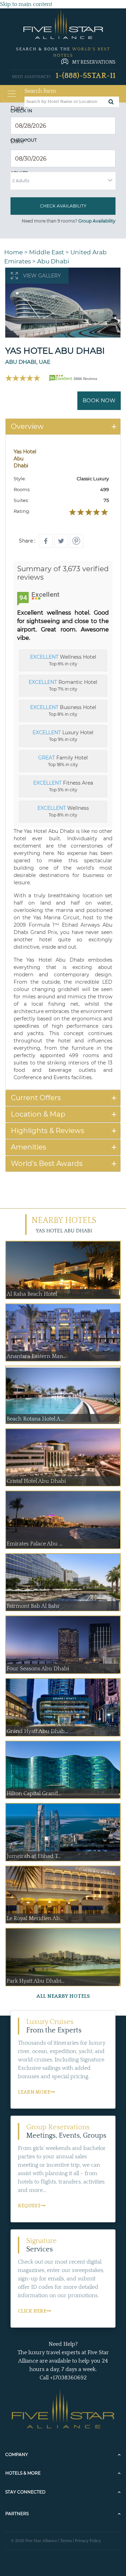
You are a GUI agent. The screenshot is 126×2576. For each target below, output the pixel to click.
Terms (66, 2541)
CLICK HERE (32, 2311)
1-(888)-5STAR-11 (86, 76)
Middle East (47, 252)
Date (19, 108)
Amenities (29, 1147)
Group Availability (97, 221)
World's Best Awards (47, 1163)
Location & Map (38, 1114)
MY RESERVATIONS (94, 62)
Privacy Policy (88, 2541)
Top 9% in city (63, 736)
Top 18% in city (63, 761)
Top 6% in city (63, 660)
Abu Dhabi (53, 261)
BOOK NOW (99, 400)
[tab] (63, 427)
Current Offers (36, 1098)
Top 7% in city (63, 685)
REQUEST (29, 2206)
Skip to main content (26, 4)
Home (13, 252)
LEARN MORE (34, 2092)
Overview (27, 426)
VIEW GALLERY (42, 276)
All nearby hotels (63, 1996)
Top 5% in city (63, 786)
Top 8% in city (63, 710)
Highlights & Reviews (48, 1131)
